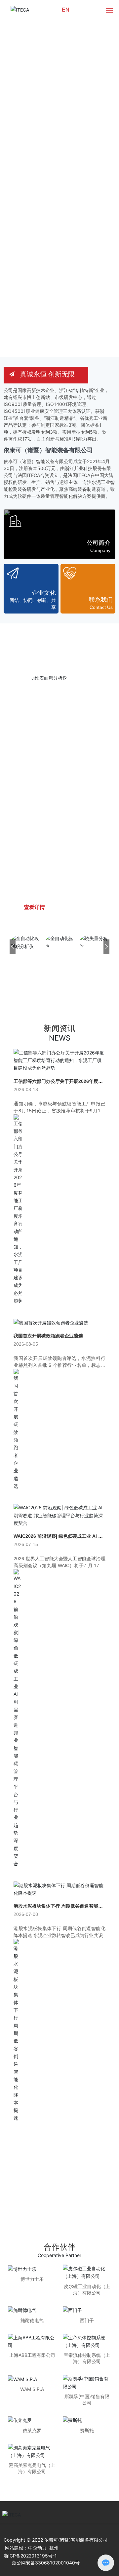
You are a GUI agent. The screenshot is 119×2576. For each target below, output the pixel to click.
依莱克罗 (32, 2430)
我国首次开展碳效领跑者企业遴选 (48, 1336)
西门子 (87, 2320)
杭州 (54, 2548)
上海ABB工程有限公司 (32, 2355)
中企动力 (37, 2548)
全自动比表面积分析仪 (53, 822)
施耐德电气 (32, 2320)
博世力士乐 (32, 2279)
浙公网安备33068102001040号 (46, 2563)
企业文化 (44, 593)
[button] (110, 178)
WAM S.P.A (32, 2389)
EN (66, 10)
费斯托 (87, 2430)
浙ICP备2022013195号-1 (30, 2556)
